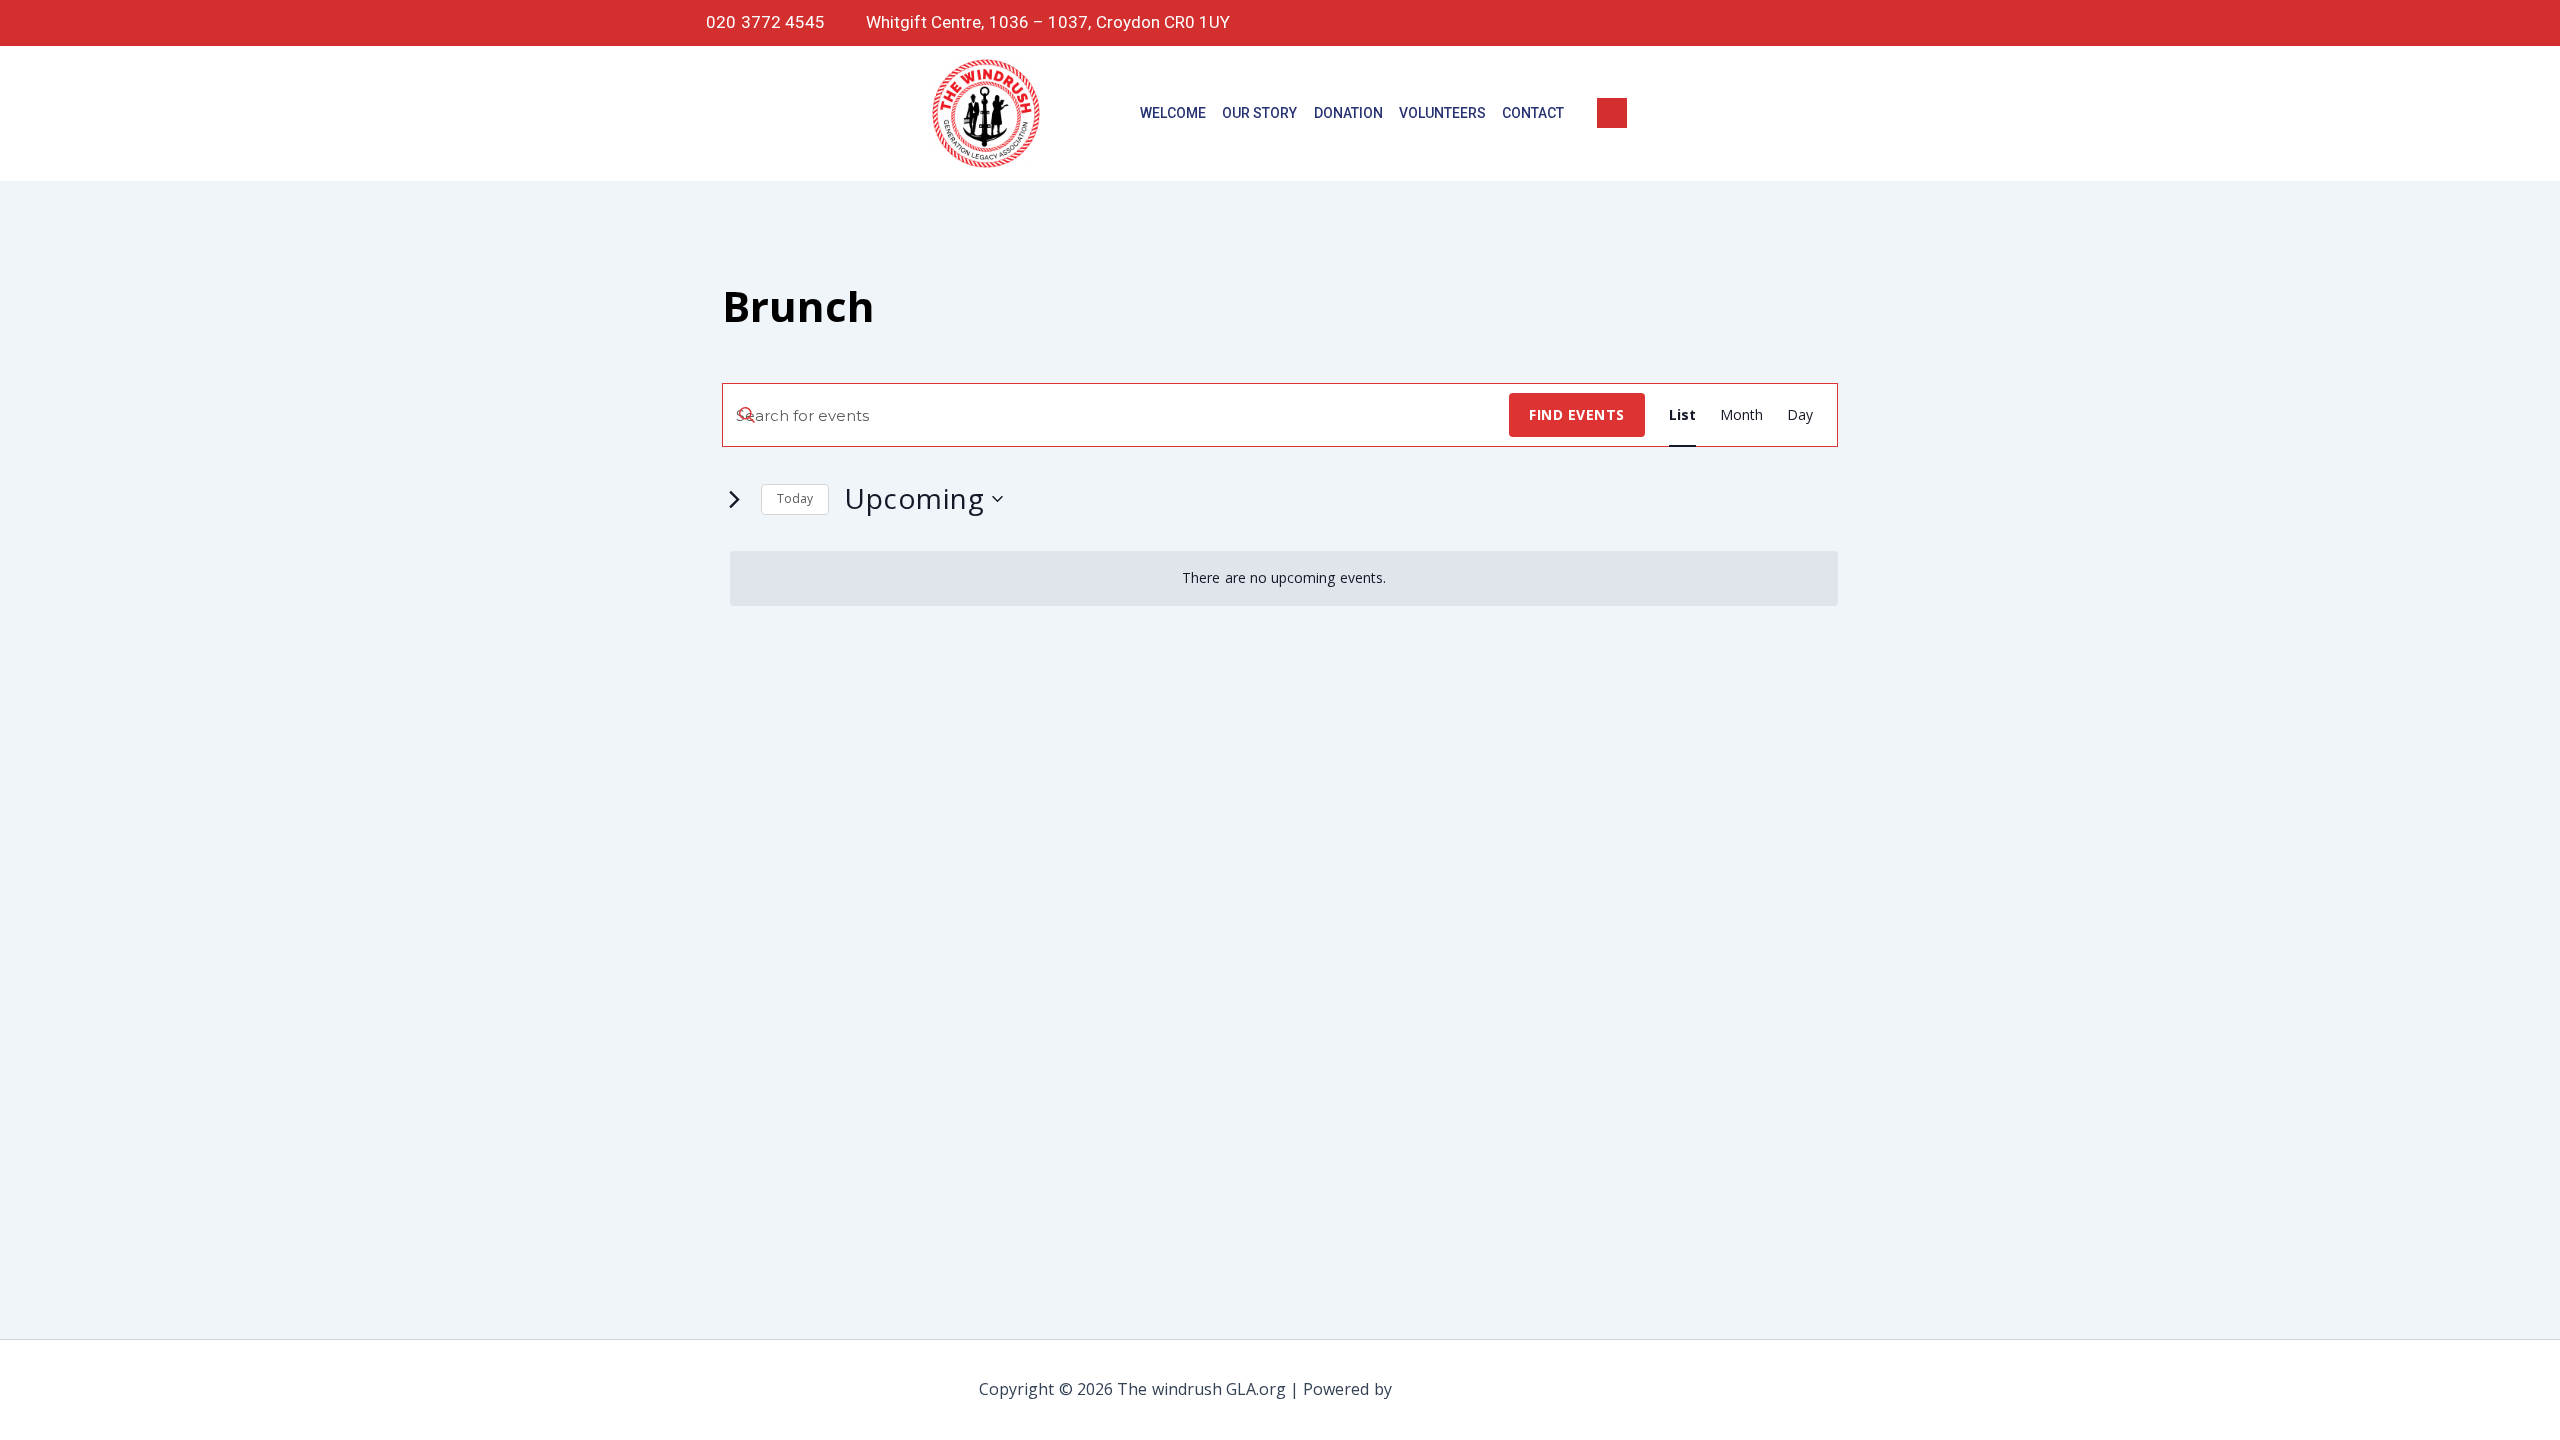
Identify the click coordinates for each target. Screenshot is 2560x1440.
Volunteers (1442, 113)
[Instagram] (1782, 23)
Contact (1533, 113)
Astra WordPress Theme (1488, 1389)
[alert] (1284, 578)
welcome (1173, 113)
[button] (1612, 113)
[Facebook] (1698, 23)
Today (795, 498)
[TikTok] (1740, 23)
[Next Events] (734, 499)
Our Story (1259, 113)
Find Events (1577, 414)
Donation (1348, 113)
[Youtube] (1867, 23)
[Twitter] (1825, 23)
